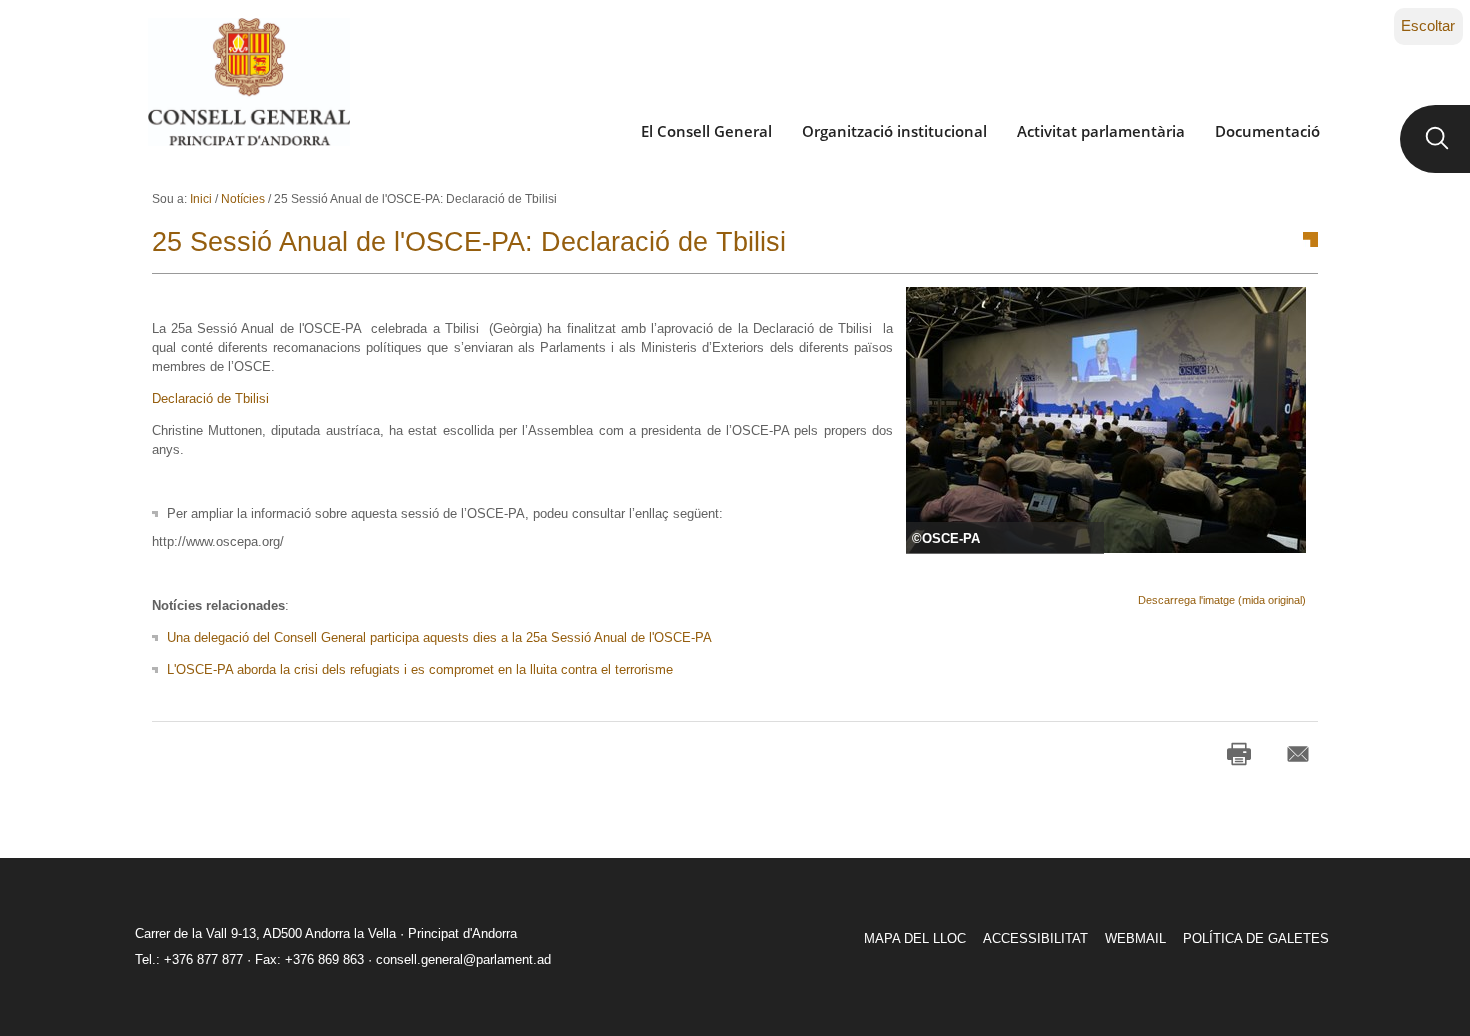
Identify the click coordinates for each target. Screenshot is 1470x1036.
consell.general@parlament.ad (463, 959)
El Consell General (706, 131)
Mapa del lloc (915, 938)
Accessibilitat (1035, 938)
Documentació (1267, 131)
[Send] (1298, 754)
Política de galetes (1256, 938)
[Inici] (248, 82)
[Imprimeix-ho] (1239, 754)
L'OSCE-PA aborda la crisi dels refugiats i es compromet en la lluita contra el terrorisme (420, 669)
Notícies (243, 199)
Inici (201, 199)
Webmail (1135, 938)
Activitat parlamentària (1101, 131)
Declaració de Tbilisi (212, 398)
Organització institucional (894, 131)
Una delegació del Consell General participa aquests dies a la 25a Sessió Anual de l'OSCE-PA (439, 637)
